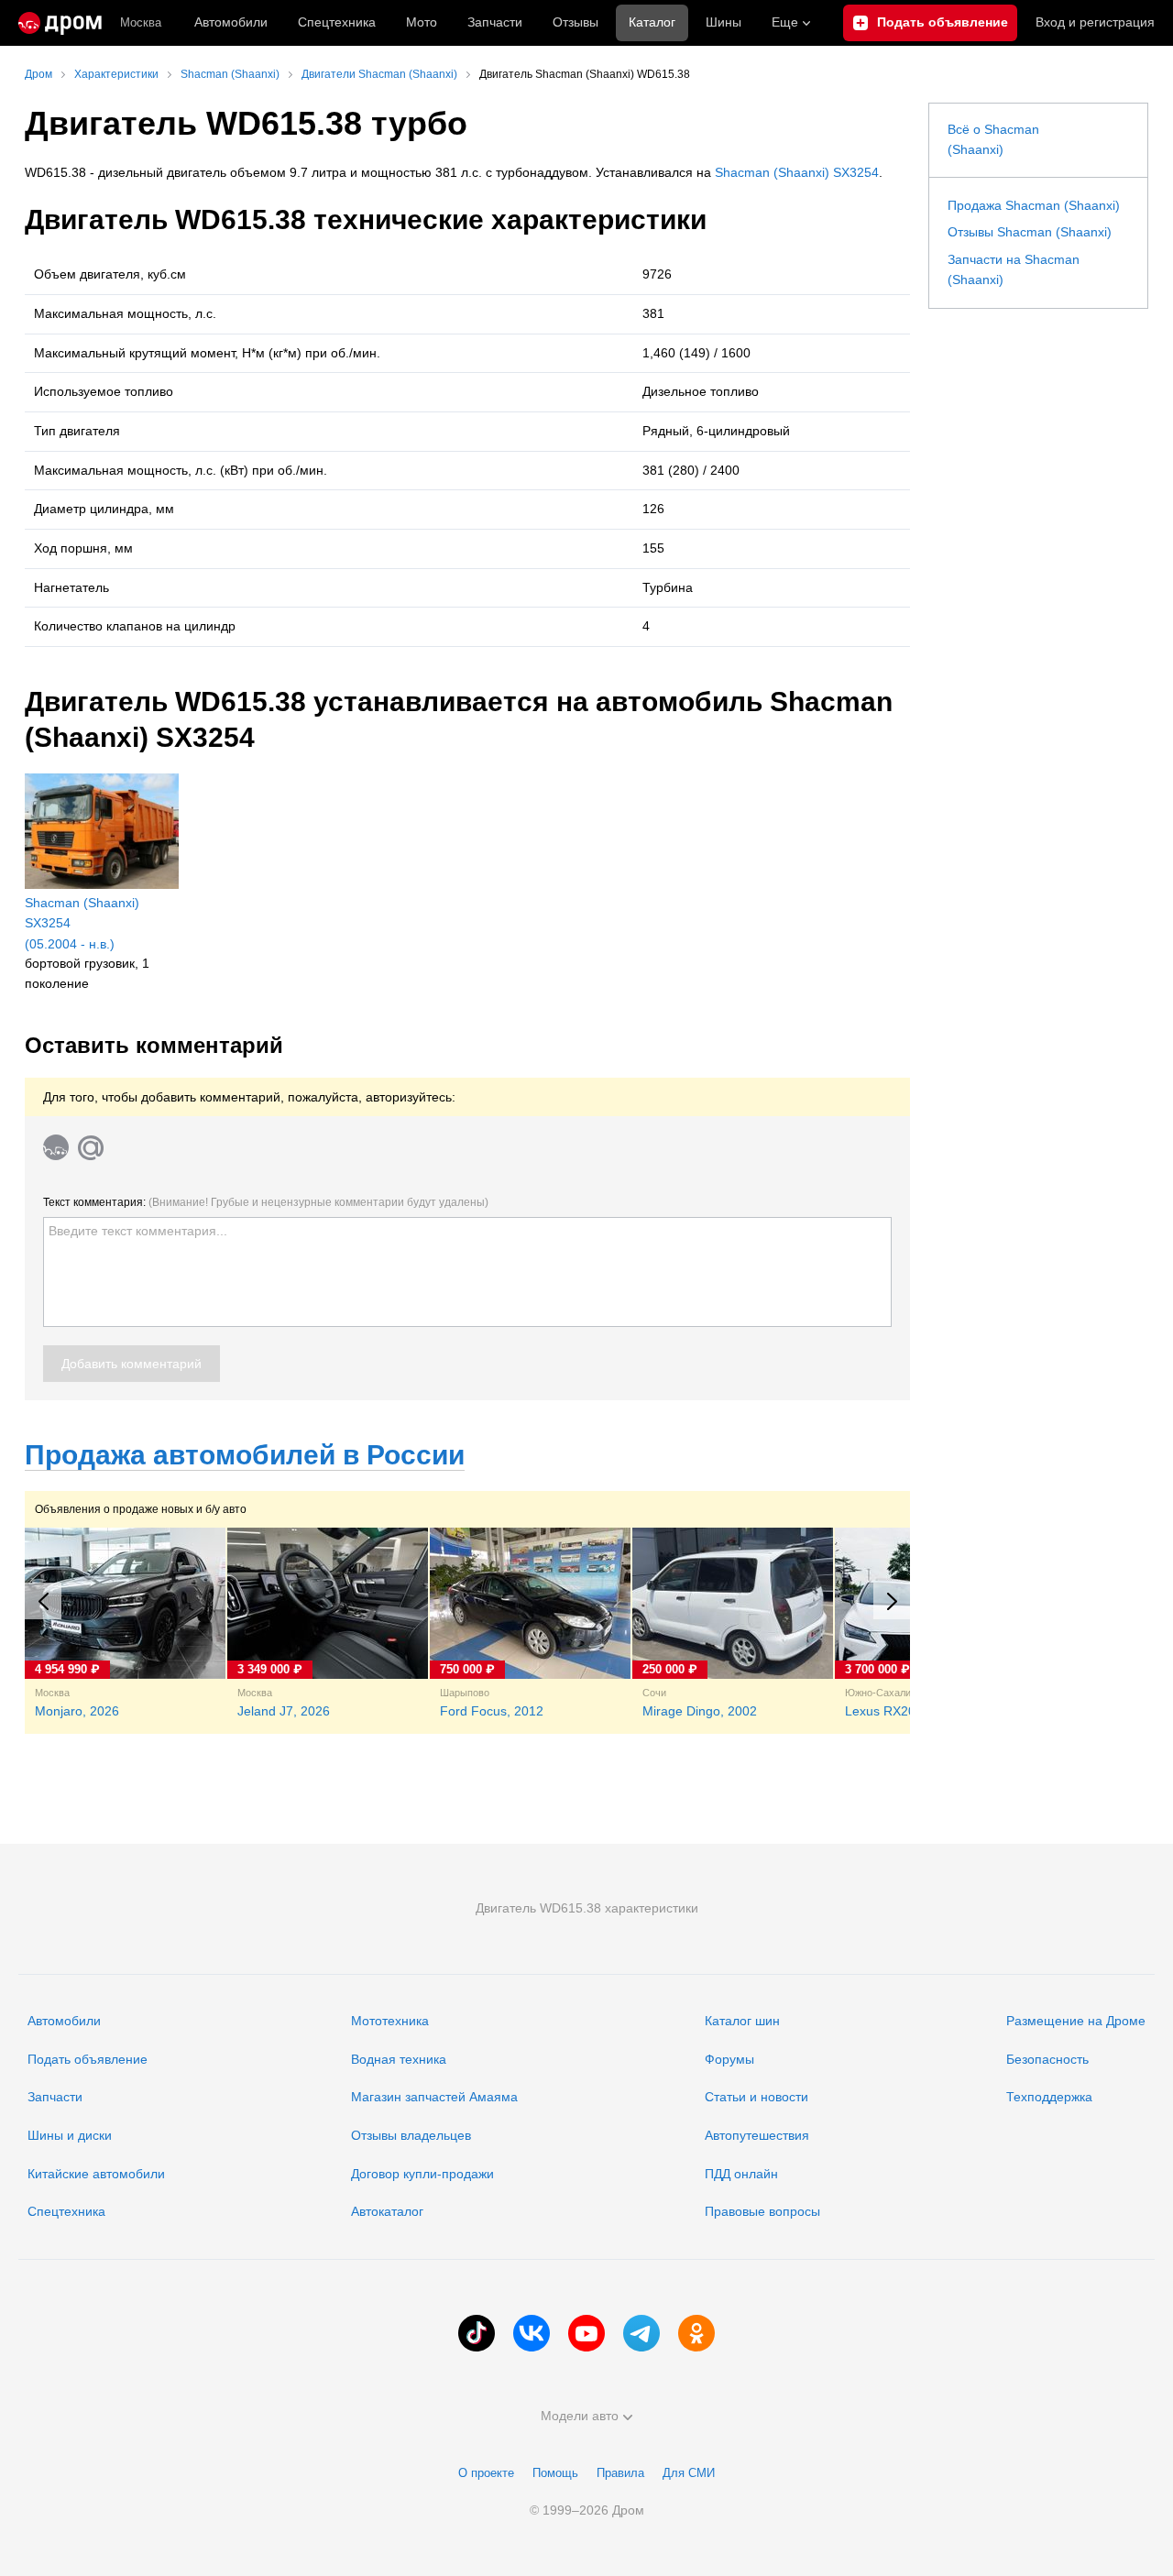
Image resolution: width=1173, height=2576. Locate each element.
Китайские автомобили (96, 2174)
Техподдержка (1049, 2097)
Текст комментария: (266, 1202)
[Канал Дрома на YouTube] (586, 2333)
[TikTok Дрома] (477, 2333)
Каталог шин (742, 2021)
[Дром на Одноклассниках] (696, 2333)
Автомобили (231, 22)
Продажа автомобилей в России (245, 1455)
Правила (620, 2473)
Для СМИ (689, 2473)
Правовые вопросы (762, 2211)
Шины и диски (70, 2135)
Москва (141, 22)
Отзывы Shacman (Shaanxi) (1030, 232)
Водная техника (399, 2059)
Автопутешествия (757, 2135)
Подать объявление (88, 2059)
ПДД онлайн (741, 2174)
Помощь (555, 2473)
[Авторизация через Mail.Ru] (91, 1147)
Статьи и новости (756, 2097)
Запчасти (495, 22)
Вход (1095, 22)
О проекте (486, 2473)
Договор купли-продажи (422, 2174)
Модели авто (580, 2416)
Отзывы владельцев (411, 2135)
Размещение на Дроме (1076, 2021)
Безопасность (1047, 2059)
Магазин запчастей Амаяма (434, 2097)
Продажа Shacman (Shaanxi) (1034, 205)
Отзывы (576, 22)
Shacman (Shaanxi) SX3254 (797, 172)
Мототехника (390, 2021)
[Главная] (60, 23)
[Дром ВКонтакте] (532, 2333)
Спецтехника (66, 2211)
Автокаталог (387, 2211)
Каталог (652, 22)
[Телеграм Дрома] (641, 2333)
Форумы (729, 2059)
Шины (724, 22)
